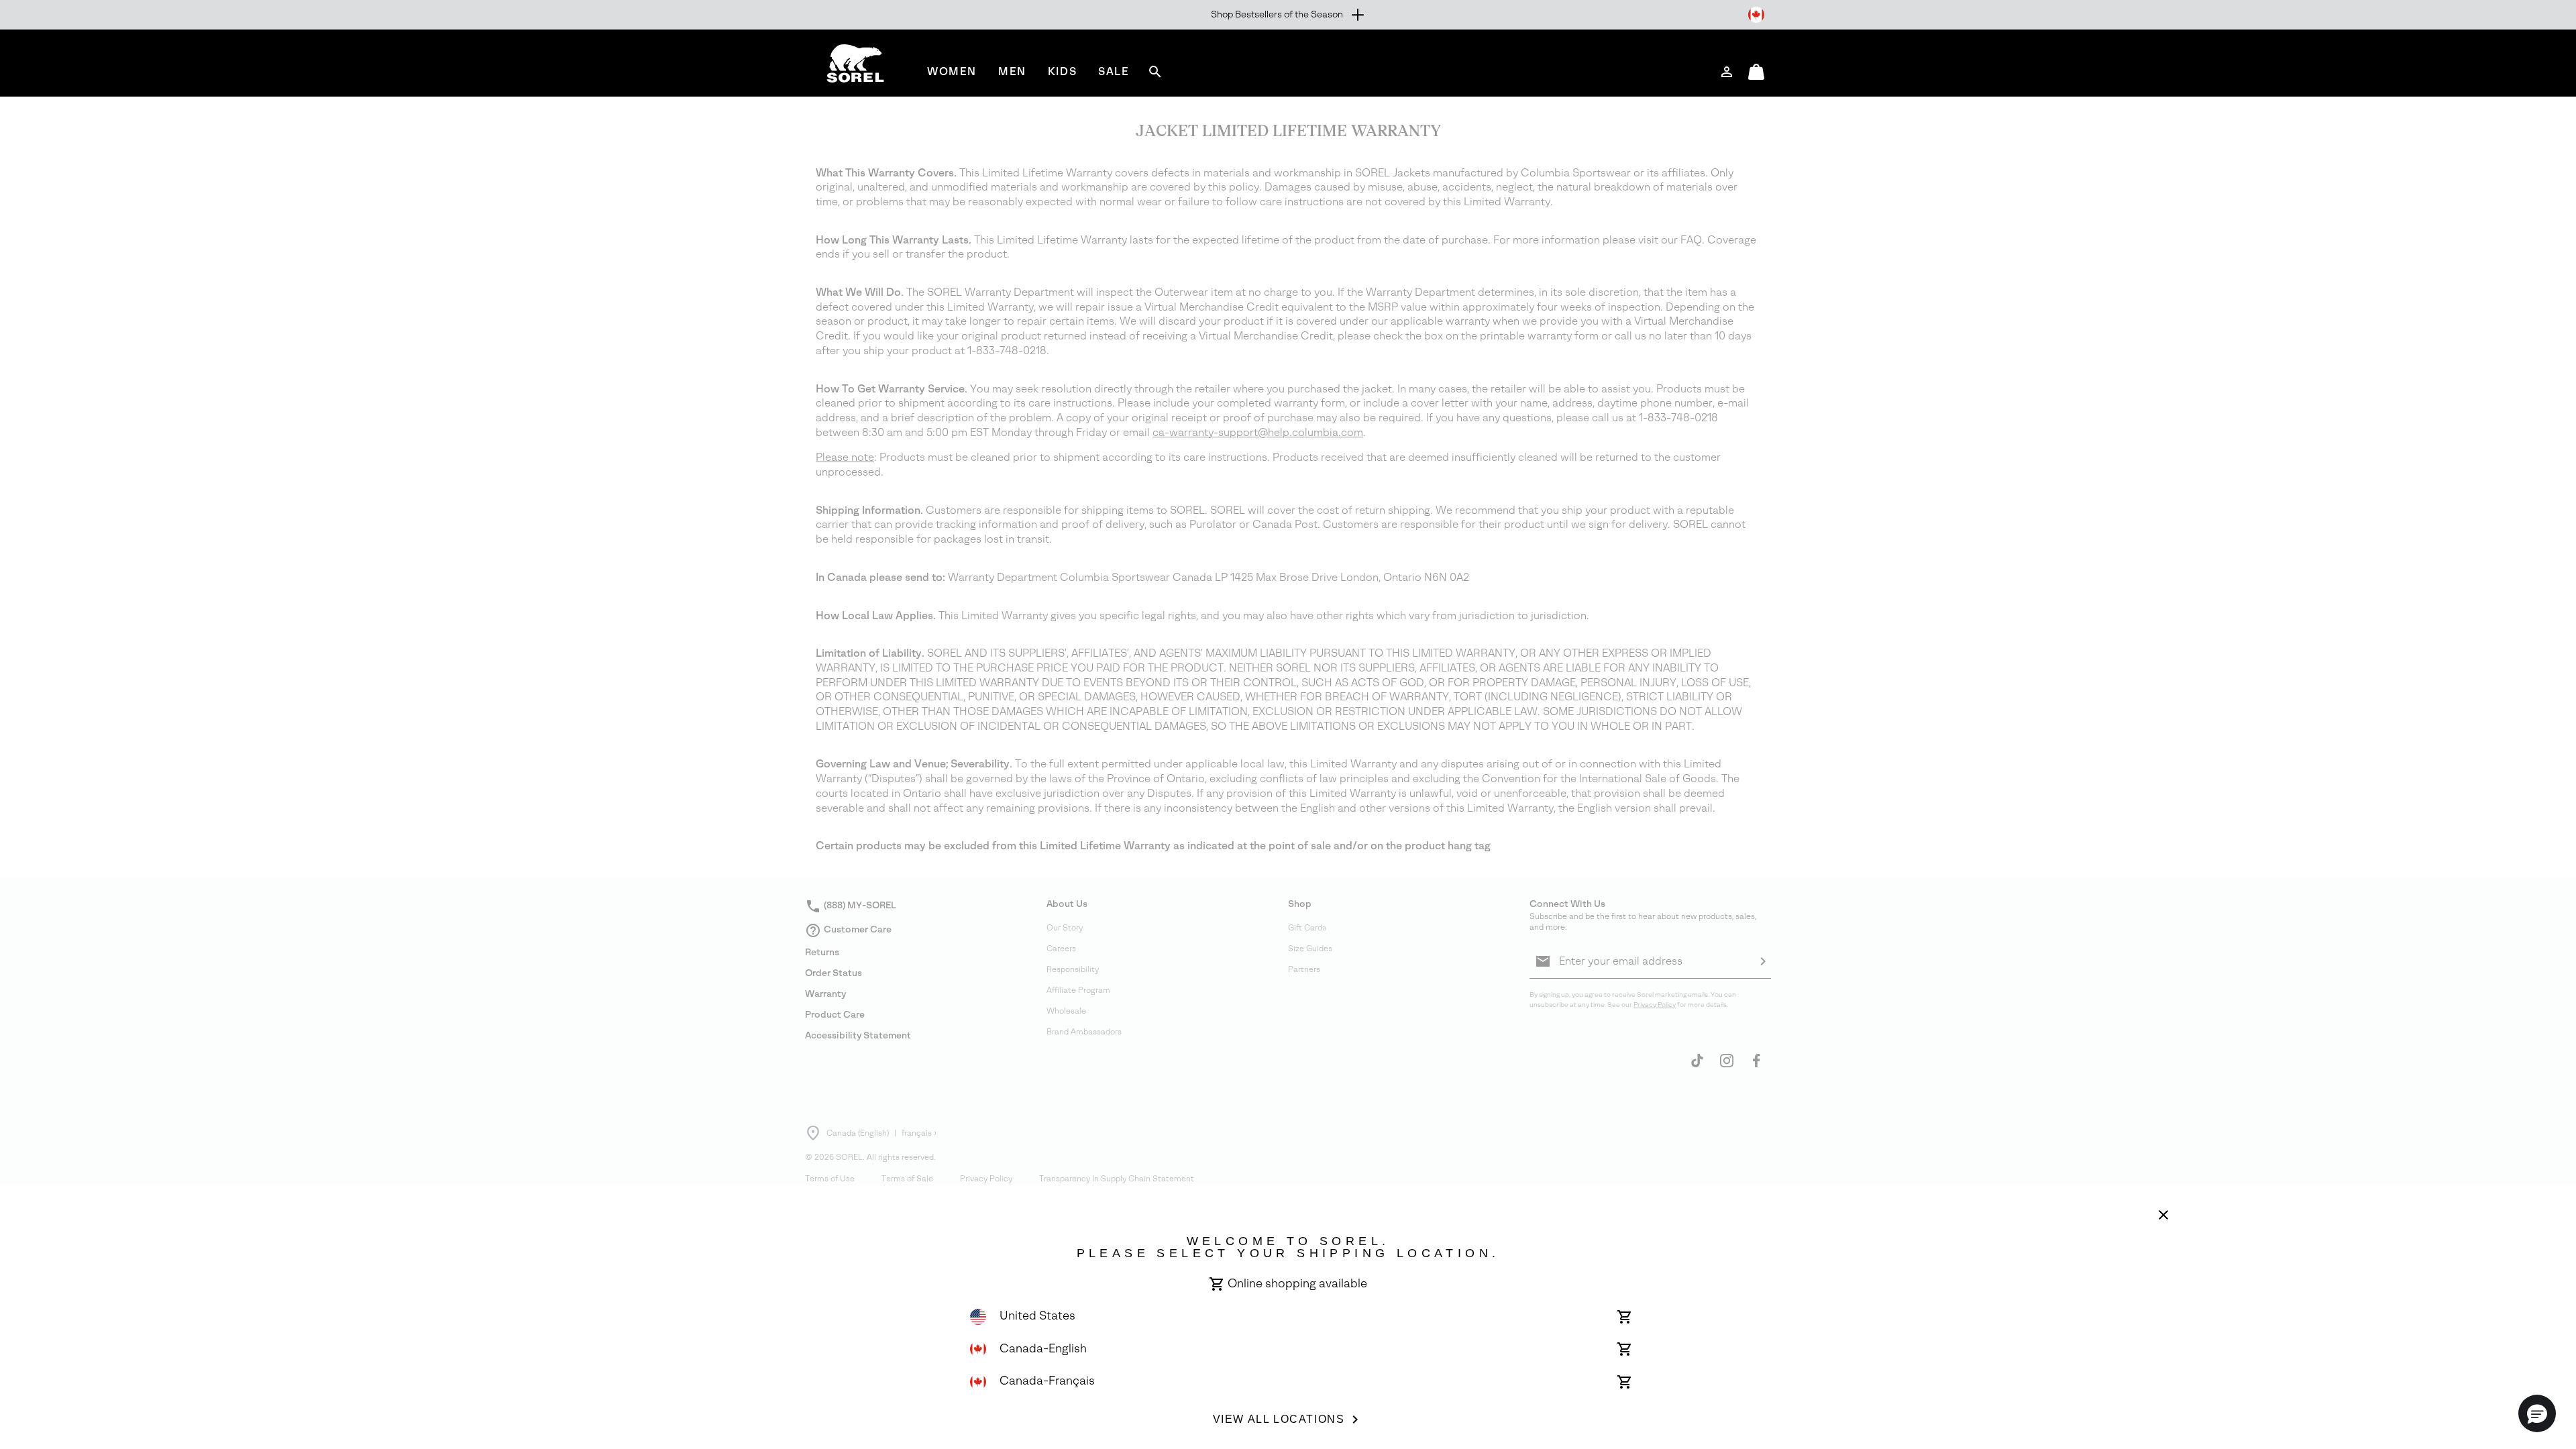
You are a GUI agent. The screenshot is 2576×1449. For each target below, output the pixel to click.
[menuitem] (952, 71)
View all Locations (1279, 1419)
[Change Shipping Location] (1756, 15)
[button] (2537, 1413)
